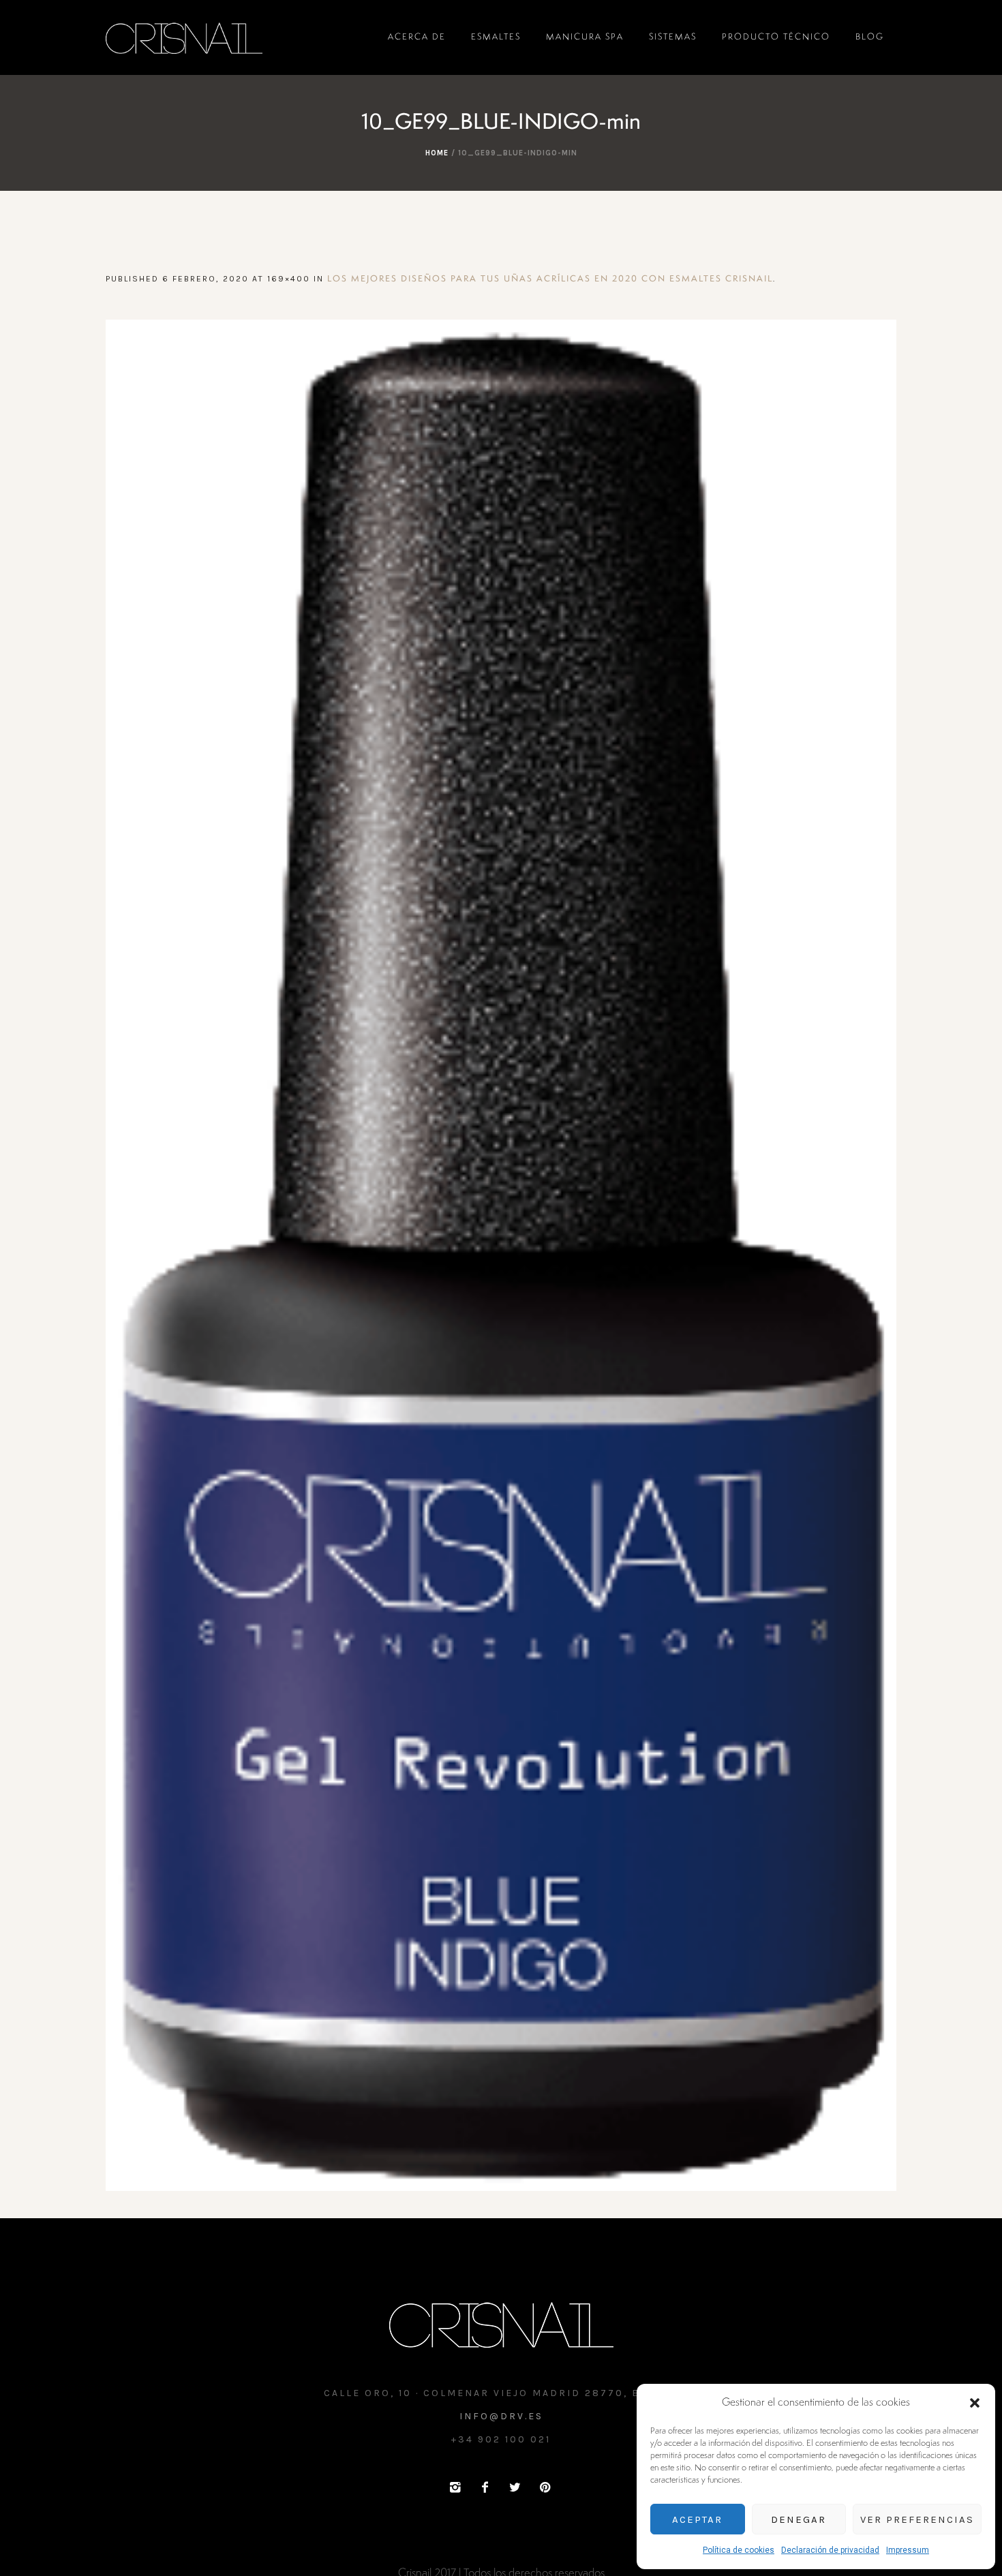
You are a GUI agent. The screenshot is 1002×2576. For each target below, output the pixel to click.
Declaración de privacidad (830, 2550)
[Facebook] (485, 2487)
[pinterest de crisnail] (545, 2487)
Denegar (799, 2519)
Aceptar (697, 2519)
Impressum (908, 2550)
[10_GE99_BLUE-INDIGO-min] (501, 1255)
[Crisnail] (501, 2324)
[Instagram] (455, 2487)
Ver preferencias (917, 2519)
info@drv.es (501, 2416)
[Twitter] (515, 2487)
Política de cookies (739, 2550)
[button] (975, 2403)
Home (437, 153)
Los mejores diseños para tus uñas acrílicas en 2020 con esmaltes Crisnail (550, 279)
